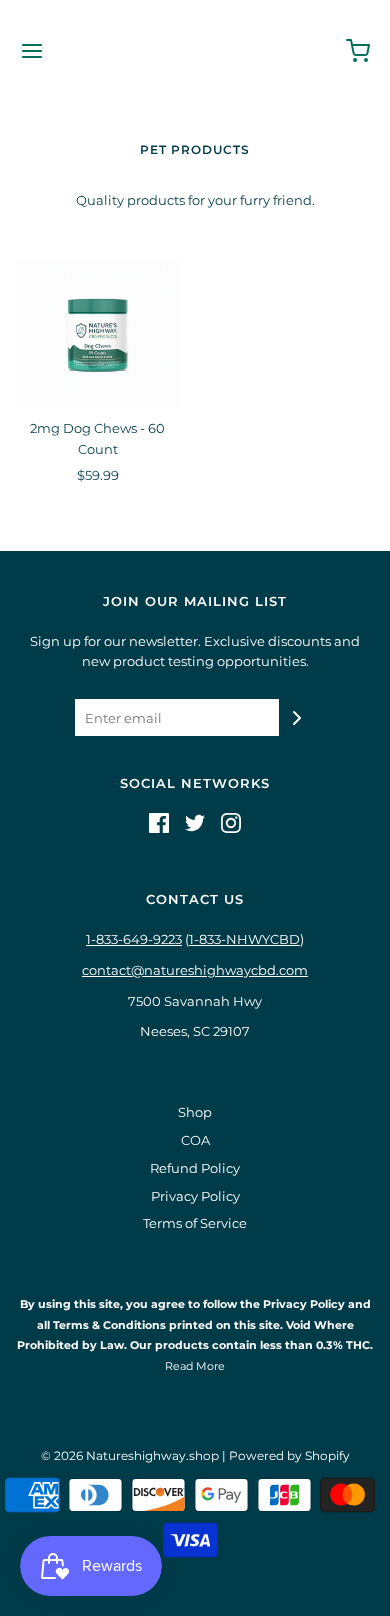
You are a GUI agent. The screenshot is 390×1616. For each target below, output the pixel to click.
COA (195, 1140)
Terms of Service (195, 1223)
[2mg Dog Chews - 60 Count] (97, 334)
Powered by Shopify (289, 1455)
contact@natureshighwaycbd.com (195, 970)
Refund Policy (195, 1168)
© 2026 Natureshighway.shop (130, 1455)
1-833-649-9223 (134, 939)
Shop (195, 1112)
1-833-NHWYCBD (244, 939)
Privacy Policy (195, 1196)
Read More (195, 1366)
